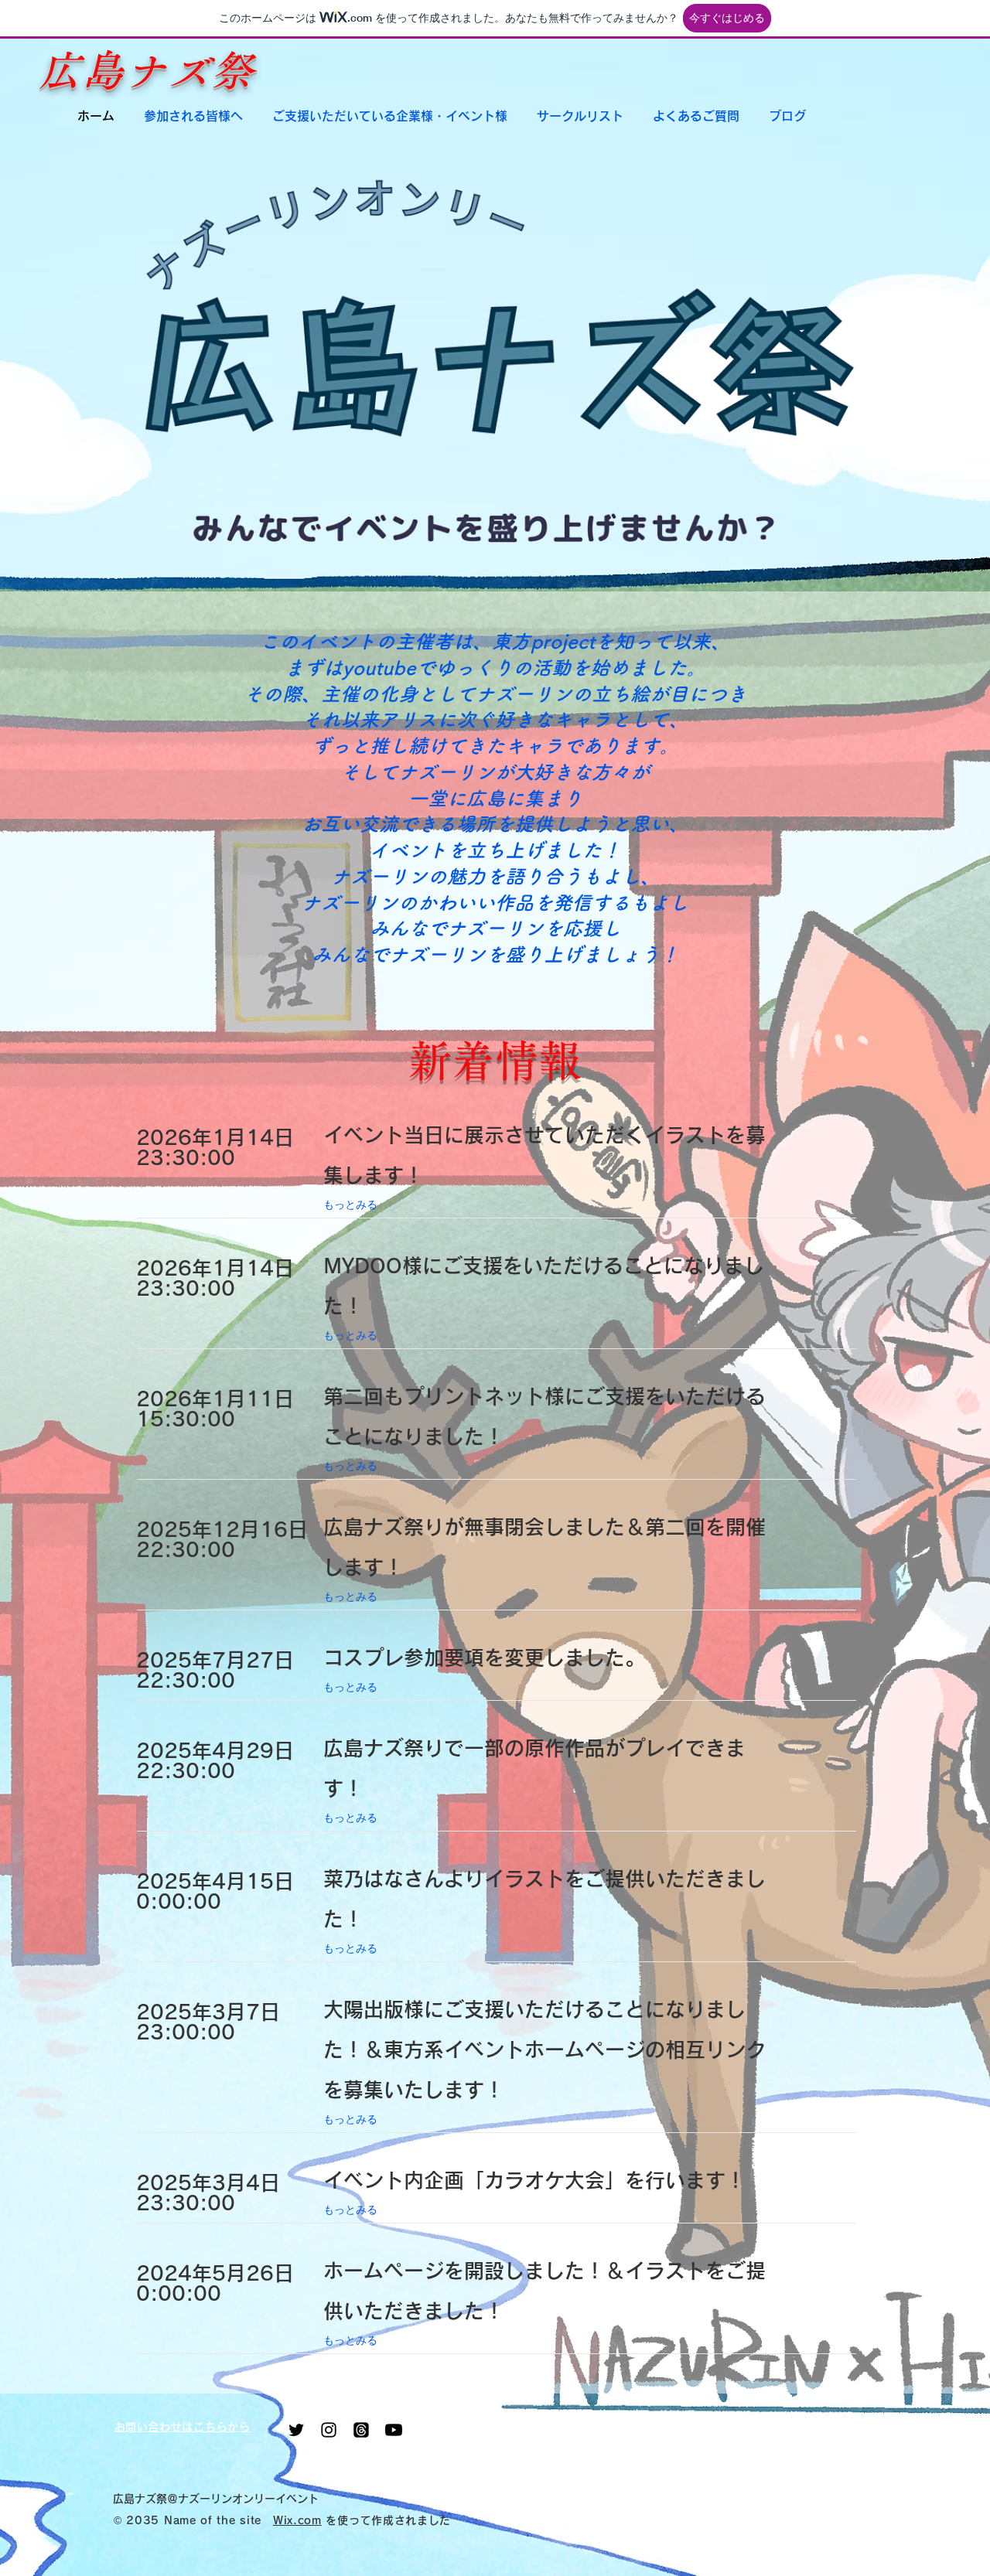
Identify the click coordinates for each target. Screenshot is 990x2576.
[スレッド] (361, 2430)
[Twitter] (296, 2430)
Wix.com (297, 2520)
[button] (193, 116)
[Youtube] (394, 2430)
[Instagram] (329, 2430)
